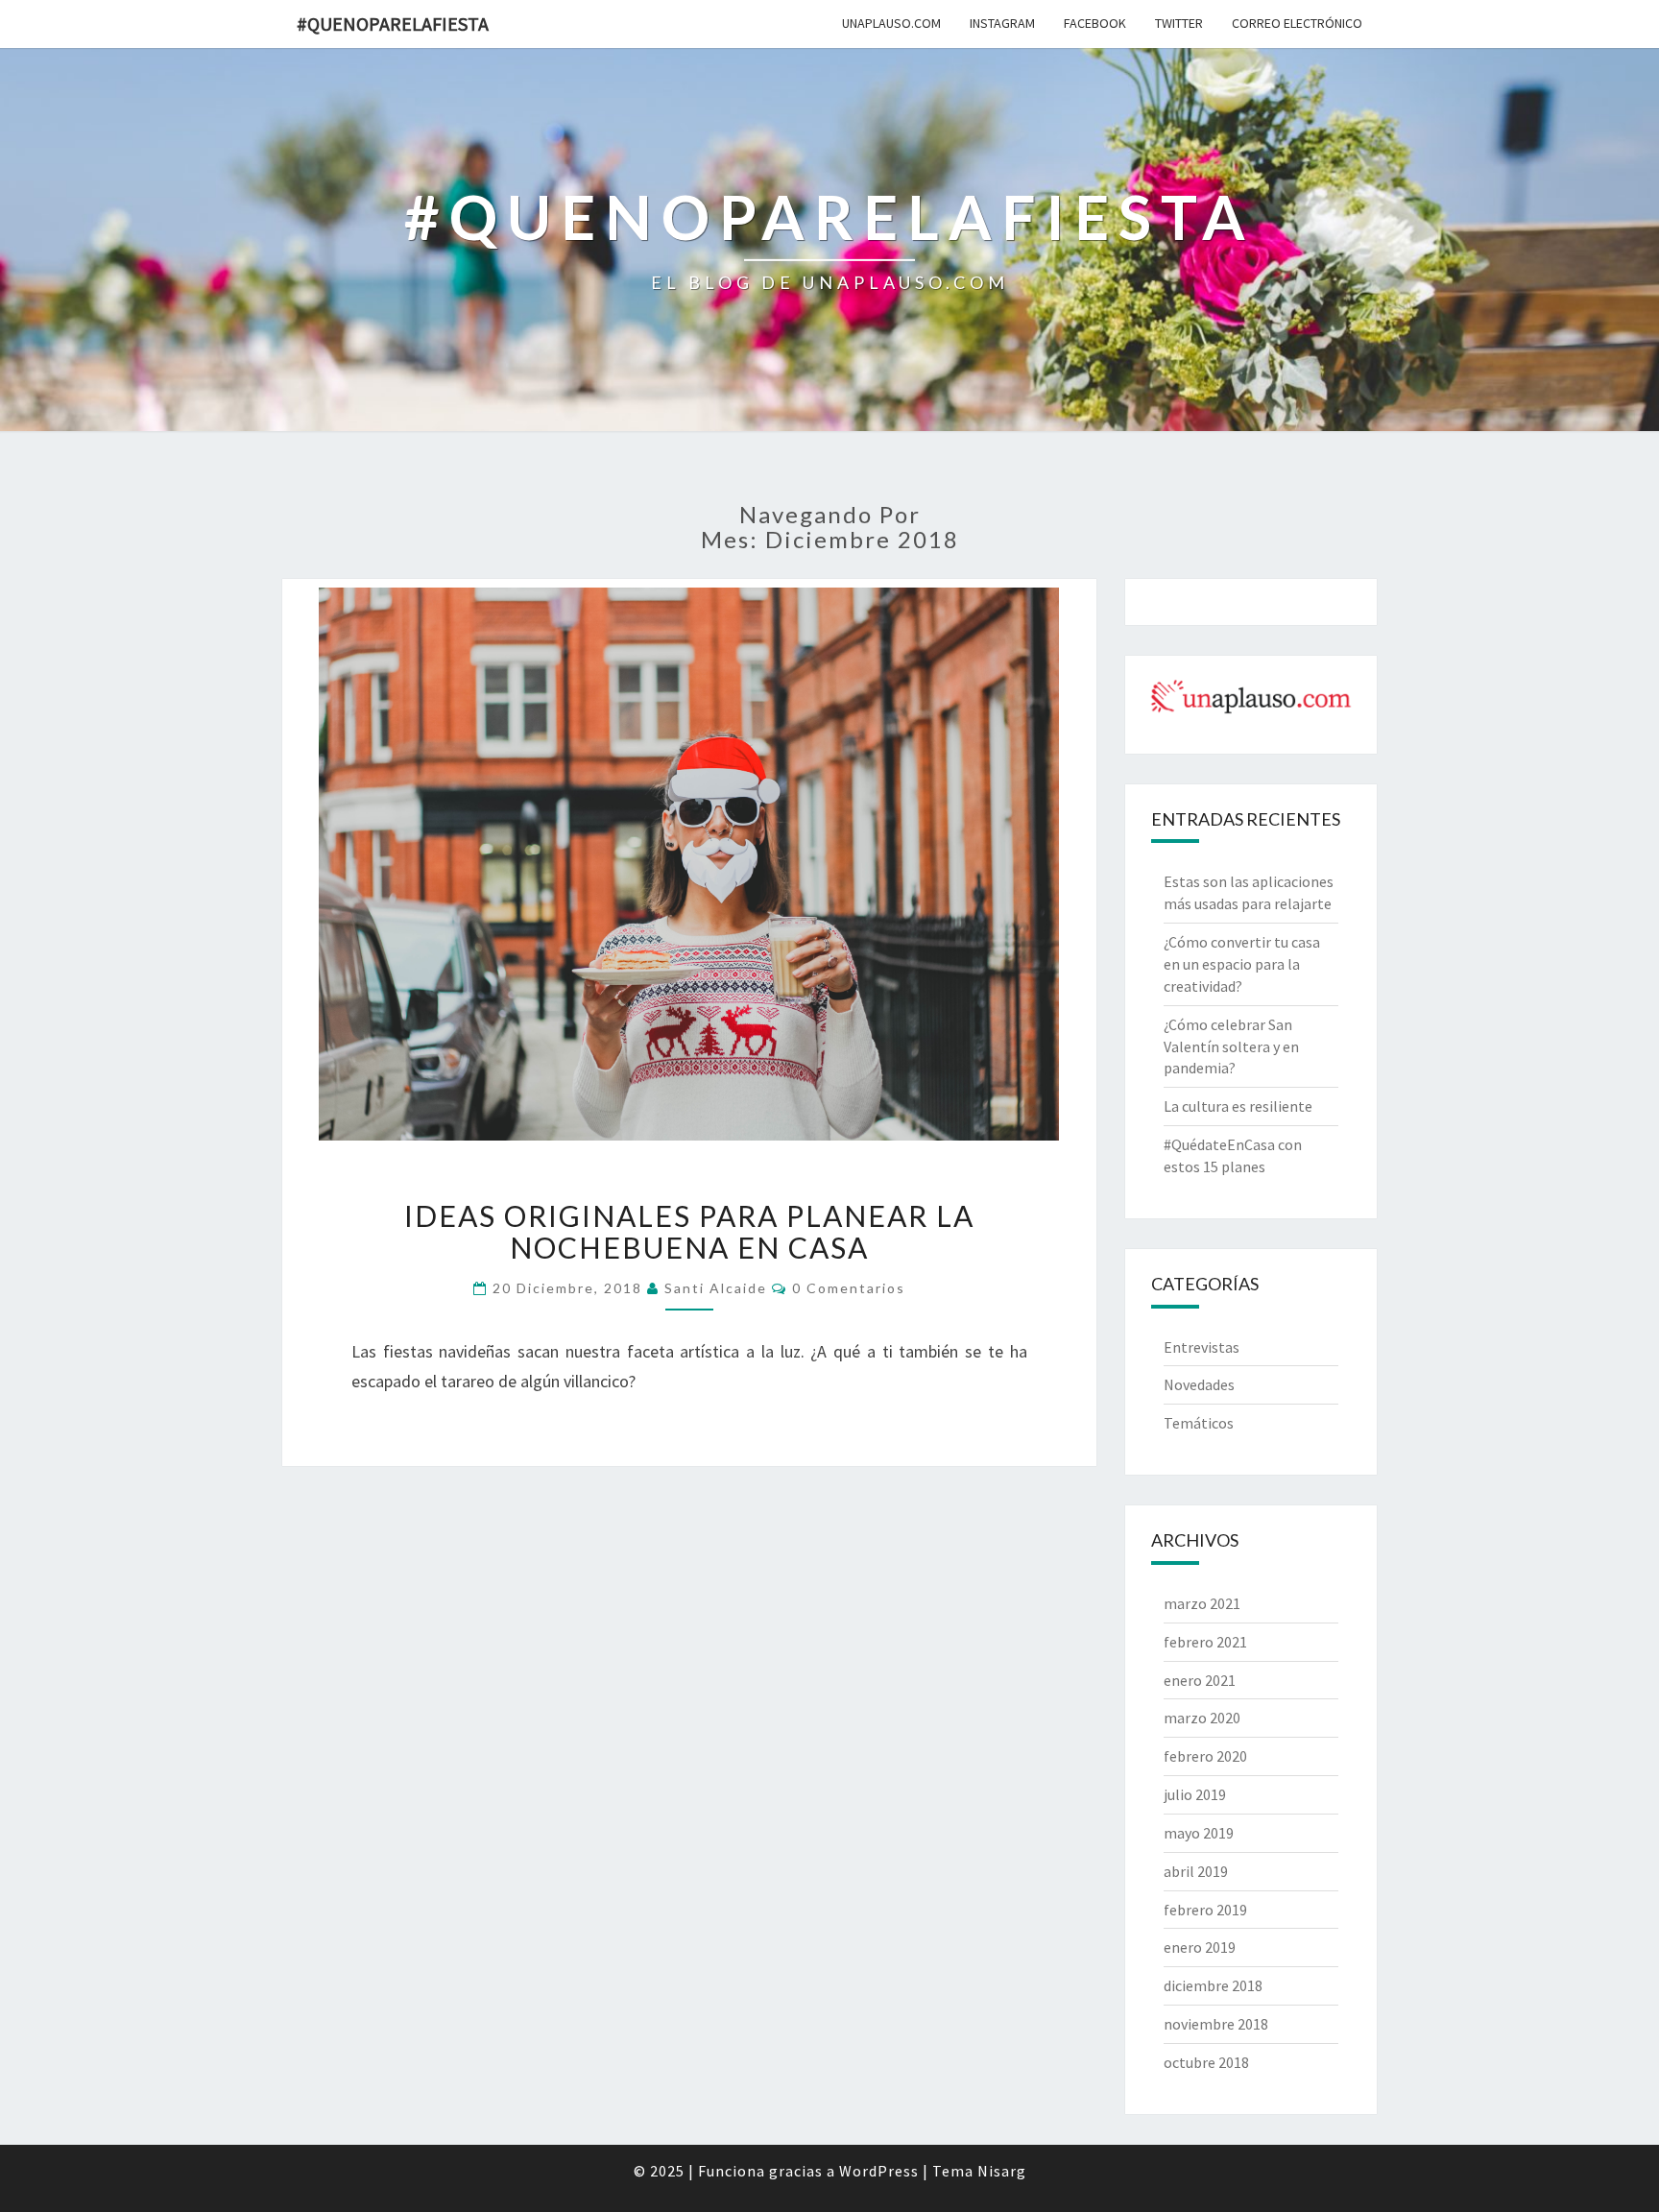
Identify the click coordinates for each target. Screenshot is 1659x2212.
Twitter (1179, 23)
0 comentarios (849, 1288)
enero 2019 (1200, 1947)
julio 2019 (1195, 1794)
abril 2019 (1196, 1871)
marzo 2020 (1202, 1718)
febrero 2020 (1205, 1756)
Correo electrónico (1297, 23)
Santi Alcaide (716, 1288)
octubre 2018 (1206, 2062)
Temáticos (1199, 1423)
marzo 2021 (1202, 1603)
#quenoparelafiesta (393, 24)
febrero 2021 (1205, 1642)
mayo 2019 (1199, 1833)
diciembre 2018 (1213, 1985)
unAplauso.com (891, 23)
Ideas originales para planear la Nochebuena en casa (689, 1231)
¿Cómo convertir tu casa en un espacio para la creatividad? (1242, 964)
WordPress (879, 2171)
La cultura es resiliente (1238, 1106)
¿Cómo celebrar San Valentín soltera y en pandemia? (1231, 1046)
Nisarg (1002, 2171)
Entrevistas (1202, 1347)
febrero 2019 (1205, 1910)
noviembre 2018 (1216, 2024)
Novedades (1199, 1384)
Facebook (1095, 23)
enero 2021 (1200, 1680)
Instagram (1002, 23)
